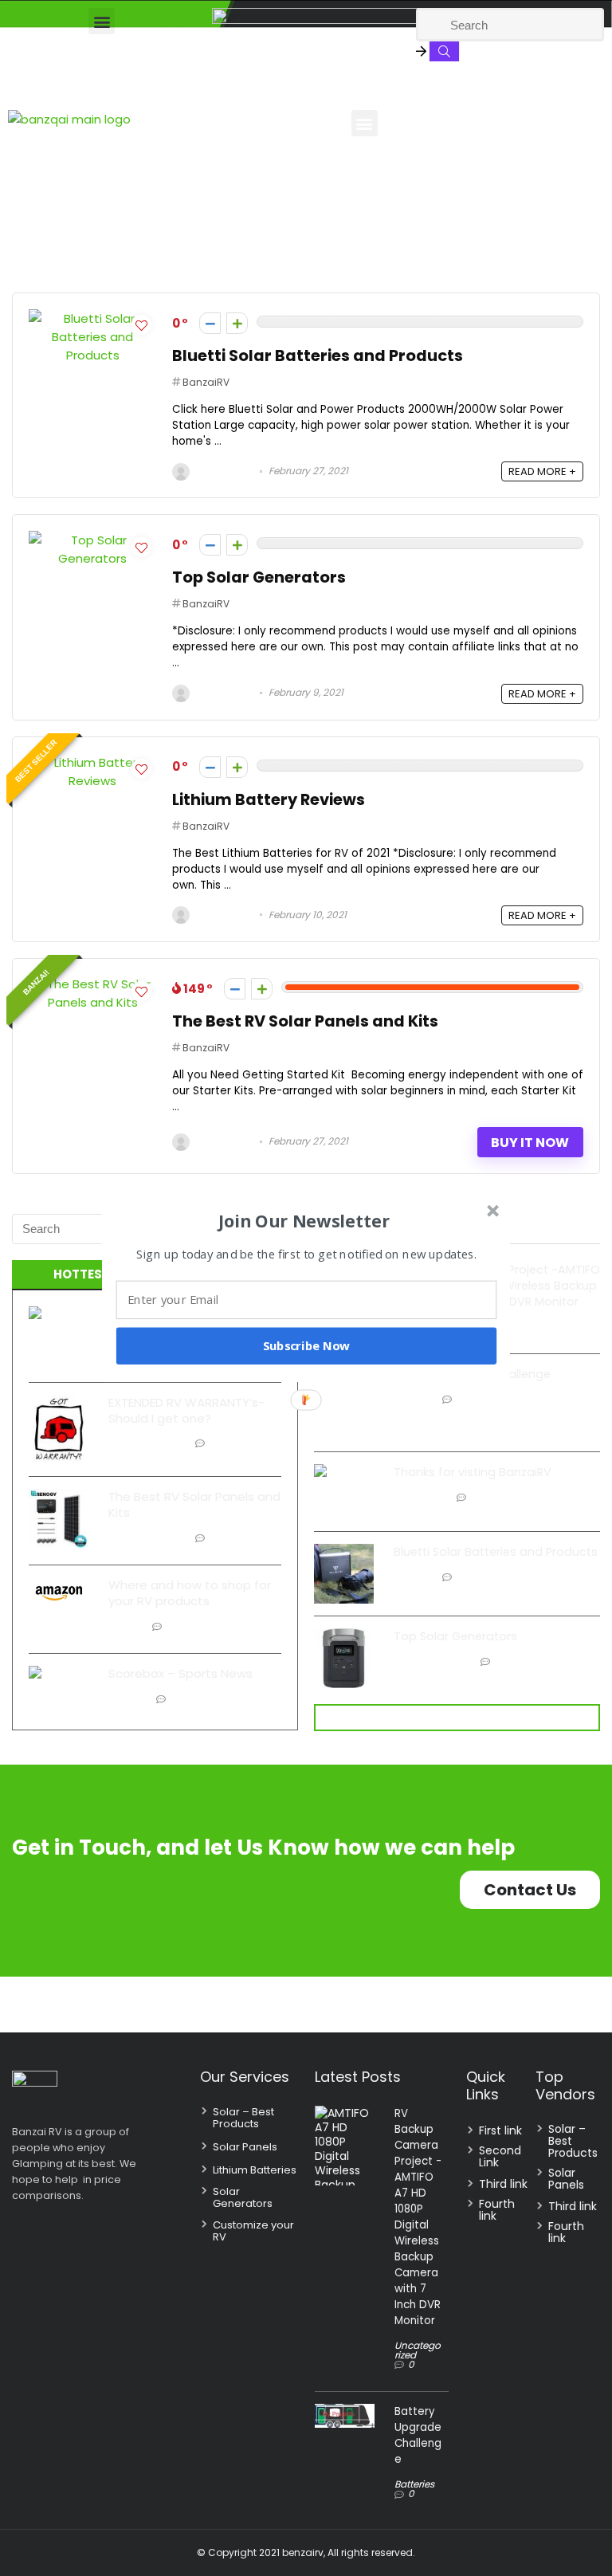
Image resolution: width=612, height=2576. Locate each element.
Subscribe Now (307, 1345)
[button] (304, 1220)
